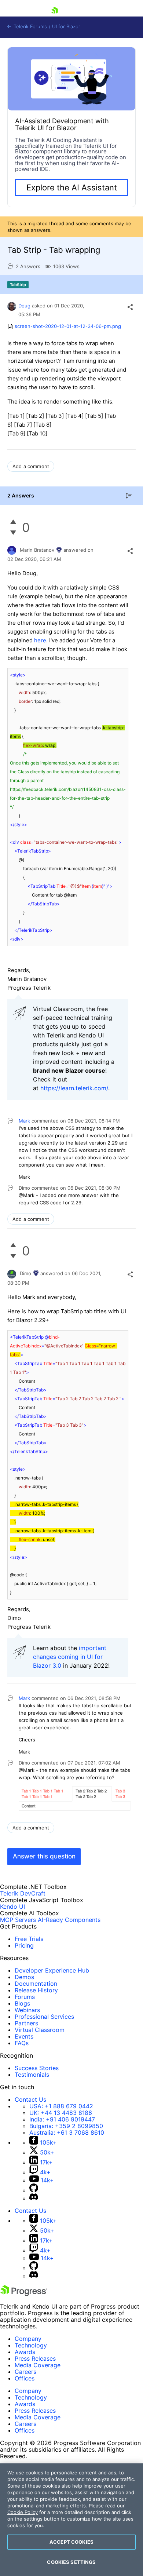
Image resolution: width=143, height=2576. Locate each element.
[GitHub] (34, 2190)
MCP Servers (18, 1920)
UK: (61, 2113)
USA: (61, 2106)
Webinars (27, 2010)
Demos (24, 1977)
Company (28, 2339)
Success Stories (37, 2068)
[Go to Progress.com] (24, 2294)
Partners (26, 2023)
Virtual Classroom (40, 2030)
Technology (31, 2345)
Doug (24, 306)
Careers (25, 2372)
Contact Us (30, 2099)
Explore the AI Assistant (72, 187)
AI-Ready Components (69, 1920)
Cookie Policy (23, 2512)
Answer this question (44, 1856)
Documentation (36, 1984)
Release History (36, 1990)
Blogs (22, 2003)
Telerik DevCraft (23, 1893)
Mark (24, 1121)
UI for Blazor (66, 27)
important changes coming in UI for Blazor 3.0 (70, 1657)
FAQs (22, 2043)
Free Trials (29, 1939)
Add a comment (31, 466)
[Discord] (34, 2198)
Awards (25, 2352)
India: (62, 2119)
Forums (25, 1997)
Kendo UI (12, 1907)
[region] (71, 2520)
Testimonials (32, 2075)
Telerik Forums (30, 27)
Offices (25, 2378)
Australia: (67, 2132)
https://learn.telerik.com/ (74, 1088)
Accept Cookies (71, 2542)
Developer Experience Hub (52, 1970)
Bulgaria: (66, 2126)
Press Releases (35, 2358)
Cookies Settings (71, 2562)
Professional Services (44, 2017)
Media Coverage (38, 2365)
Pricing (24, 1945)
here (40, 640)
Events (24, 2036)
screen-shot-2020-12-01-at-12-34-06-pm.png (68, 326)
